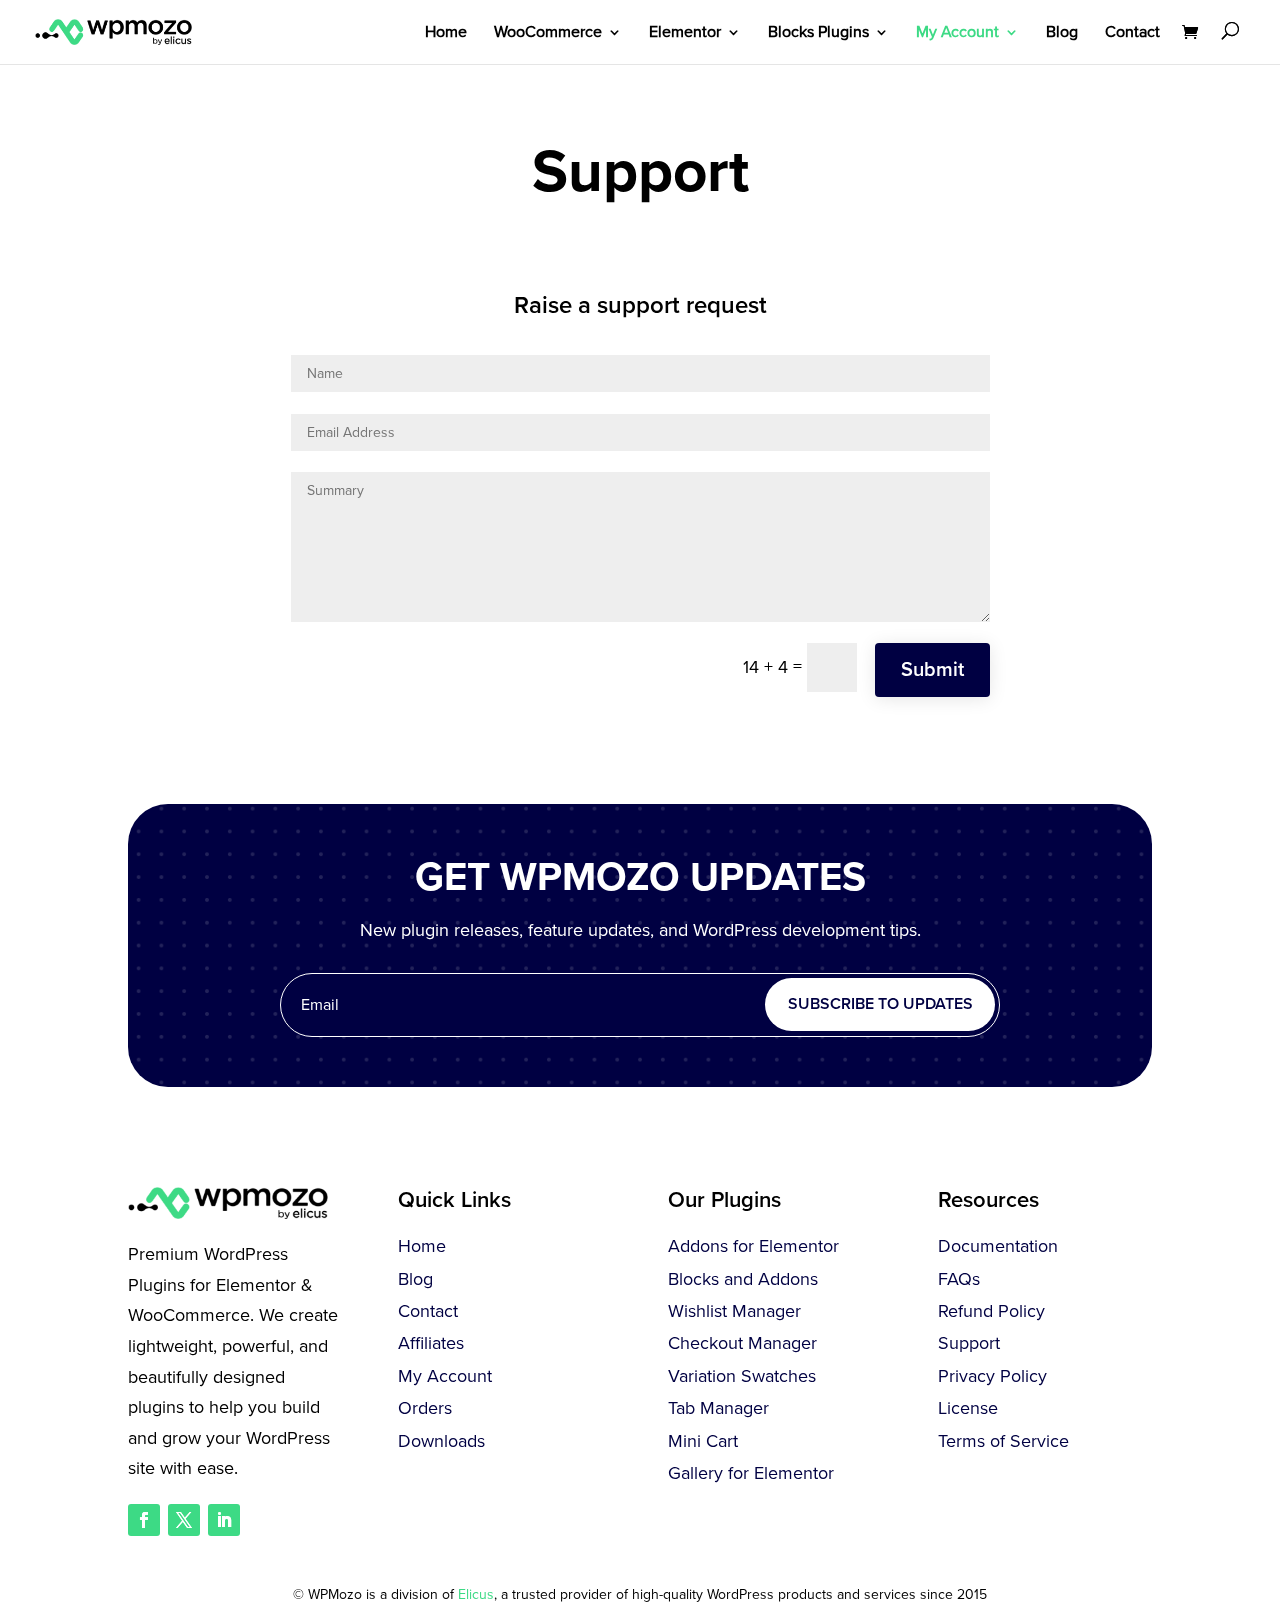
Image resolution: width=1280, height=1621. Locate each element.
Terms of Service (1003, 1441)
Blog (1062, 33)
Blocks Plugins (818, 33)
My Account (957, 33)
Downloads (441, 1441)
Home (446, 33)
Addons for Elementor (753, 1246)
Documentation (998, 1246)
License (968, 1408)
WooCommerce (548, 33)
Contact (1132, 33)
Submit (932, 670)
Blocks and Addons (743, 1279)
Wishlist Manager (734, 1311)
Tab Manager (718, 1408)
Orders (425, 1408)
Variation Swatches (742, 1376)
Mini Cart (703, 1441)
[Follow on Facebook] (144, 1520)
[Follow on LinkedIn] (224, 1520)
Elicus (476, 1594)
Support (969, 1343)
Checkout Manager (742, 1343)
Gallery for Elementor (751, 1473)
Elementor (685, 33)
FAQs (959, 1279)
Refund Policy (991, 1311)
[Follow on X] (184, 1520)
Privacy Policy (992, 1376)
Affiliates (431, 1343)
